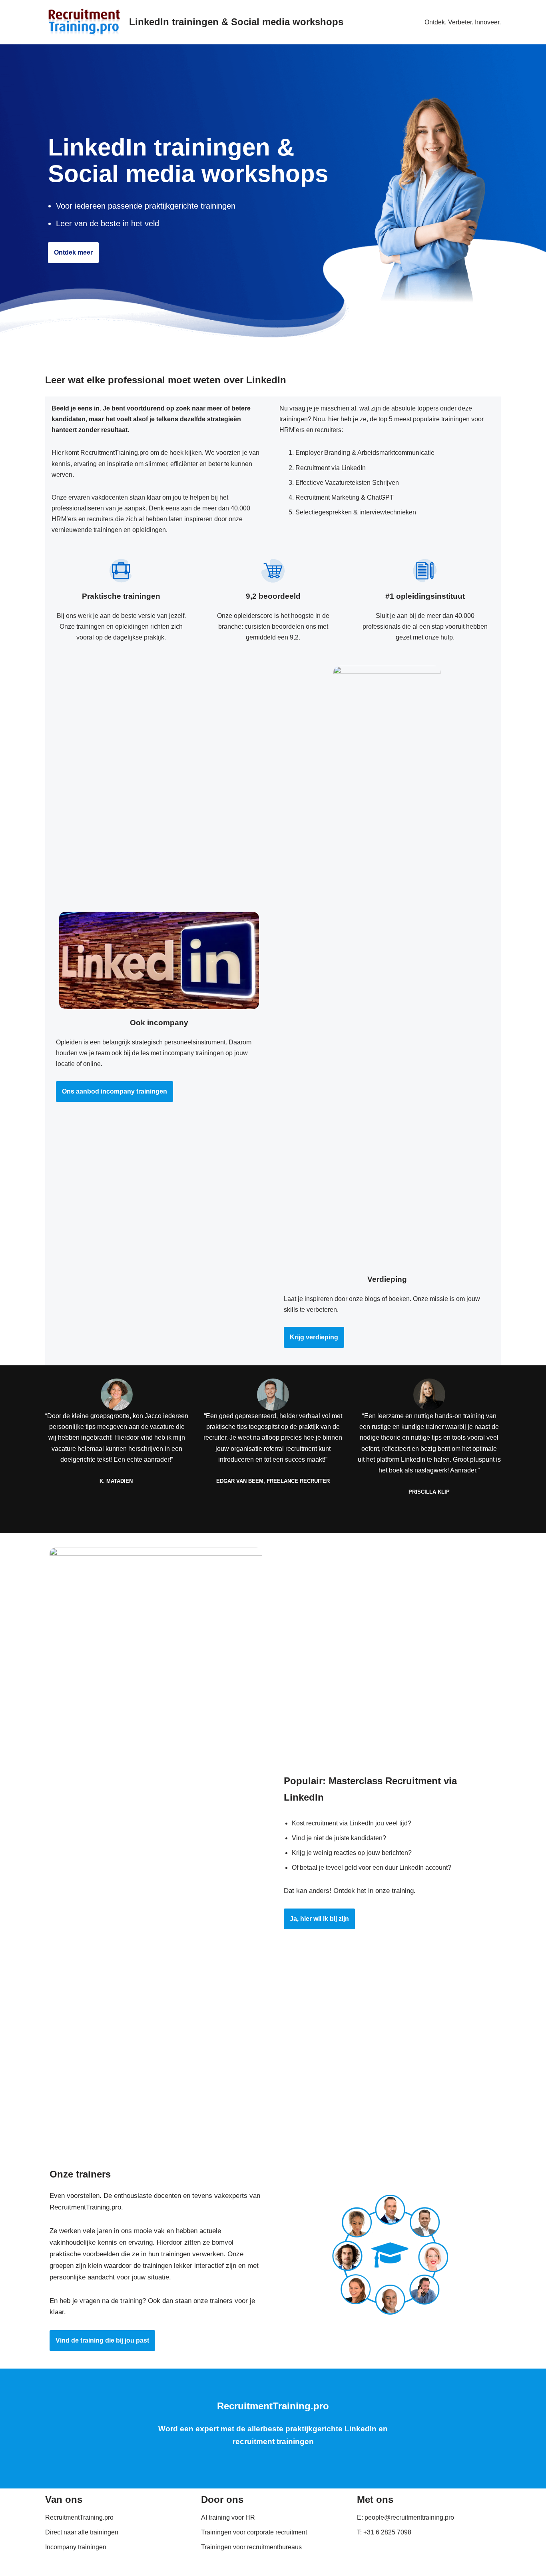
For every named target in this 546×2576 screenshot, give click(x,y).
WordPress (147, 2566)
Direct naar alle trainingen (82, 2532)
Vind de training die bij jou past (102, 2340)
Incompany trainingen (76, 2547)
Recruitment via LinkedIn (331, 468)
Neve (53, 2566)
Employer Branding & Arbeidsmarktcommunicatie (365, 453)
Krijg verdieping (314, 1337)
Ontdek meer (73, 252)
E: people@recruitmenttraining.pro (406, 2517)
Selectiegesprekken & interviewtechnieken (356, 512)
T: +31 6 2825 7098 (384, 2532)
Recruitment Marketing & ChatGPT (345, 497)
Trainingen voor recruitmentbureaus (251, 2547)
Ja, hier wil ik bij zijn (319, 1919)
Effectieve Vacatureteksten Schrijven (347, 483)
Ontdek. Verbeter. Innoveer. (463, 22)
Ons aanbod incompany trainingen (115, 1091)
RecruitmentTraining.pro (79, 2517)
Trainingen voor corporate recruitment (254, 2532)
